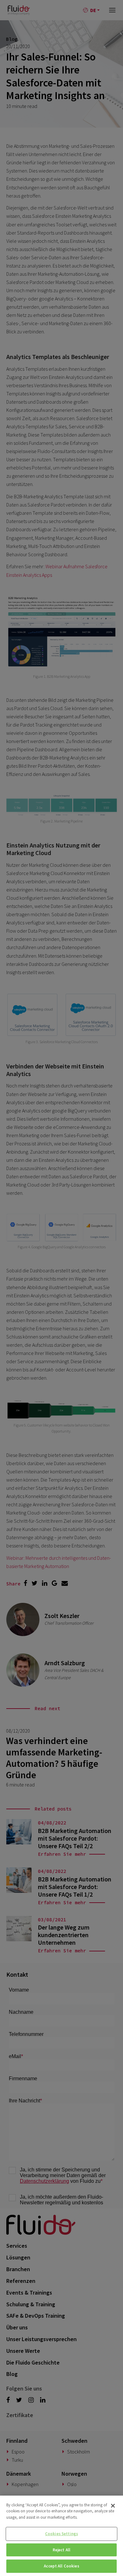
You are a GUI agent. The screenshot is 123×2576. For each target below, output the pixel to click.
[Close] (113, 2506)
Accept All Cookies (61, 2566)
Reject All (61, 2550)
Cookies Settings (61, 2534)
